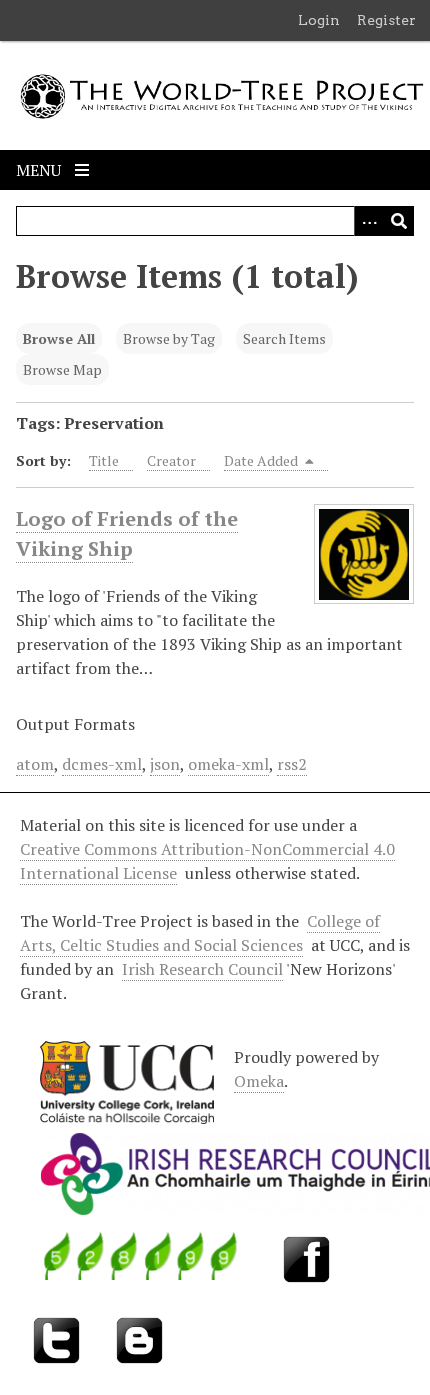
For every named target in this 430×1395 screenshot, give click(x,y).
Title (104, 460)
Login (319, 20)
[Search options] (369, 221)
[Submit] (399, 221)
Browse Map (62, 369)
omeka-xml (228, 764)
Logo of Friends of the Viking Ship (127, 533)
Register (386, 20)
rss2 (292, 764)
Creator (171, 460)
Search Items (284, 338)
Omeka (259, 1081)
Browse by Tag (169, 338)
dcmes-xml (102, 764)
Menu (40, 170)
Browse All (59, 338)
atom (35, 764)
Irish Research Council (202, 969)
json (165, 764)
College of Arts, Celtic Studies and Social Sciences (200, 933)
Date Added (262, 460)
